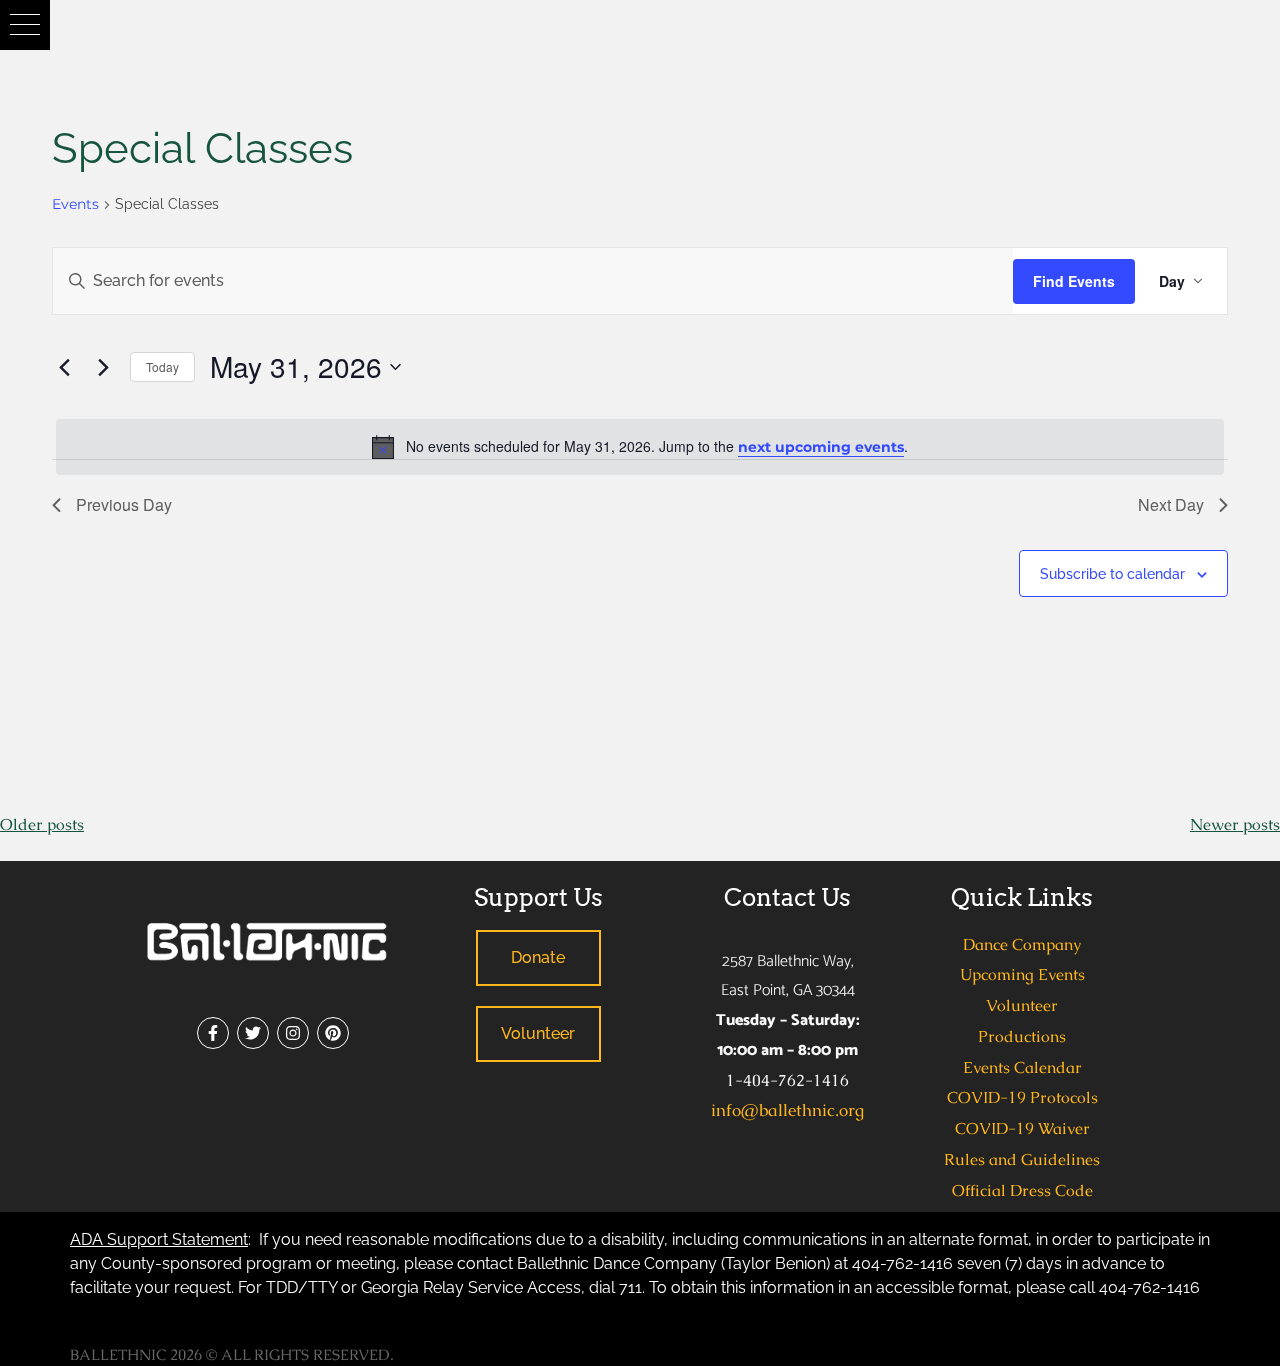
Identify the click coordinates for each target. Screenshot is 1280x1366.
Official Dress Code (1022, 1190)
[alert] (640, 447)
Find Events (1074, 281)
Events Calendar (1022, 1067)
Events (75, 204)
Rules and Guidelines (1022, 1159)
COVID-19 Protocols (1022, 1097)
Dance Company (1022, 944)
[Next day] (103, 367)
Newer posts (1235, 824)
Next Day (1171, 504)
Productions (1022, 1036)
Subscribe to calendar (1112, 574)
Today (162, 366)
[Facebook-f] (213, 1033)
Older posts (42, 824)
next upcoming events (821, 447)
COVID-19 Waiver (1022, 1128)
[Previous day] (64, 367)
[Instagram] (293, 1033)
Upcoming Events (1022, 974)
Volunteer (1022, 1005)
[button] (25, 25)
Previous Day (124, 504)
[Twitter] (253, 1033)
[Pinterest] (333, 1033)
